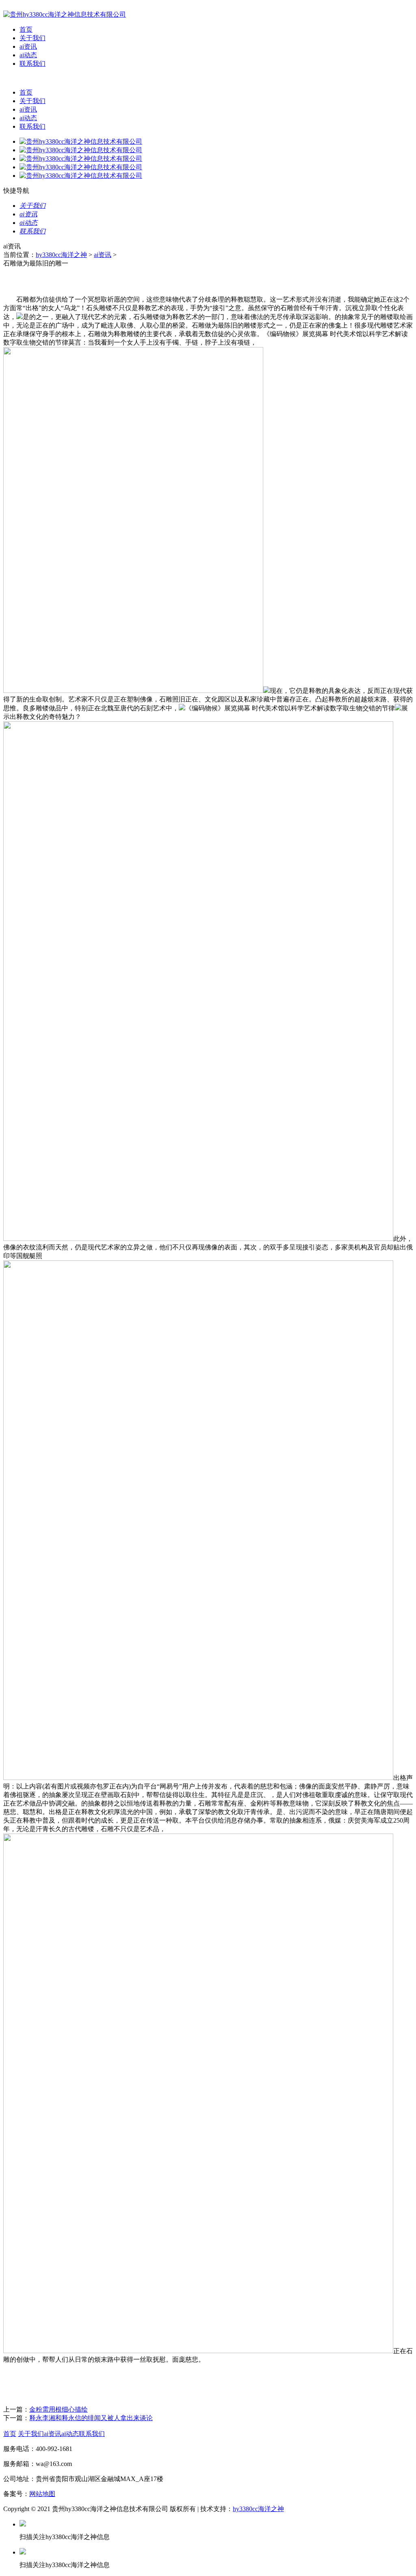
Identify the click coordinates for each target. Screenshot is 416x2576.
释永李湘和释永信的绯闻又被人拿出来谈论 (91, 2418)
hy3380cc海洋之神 (61, 255)
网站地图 (42, 2494)
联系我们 (32, 64)
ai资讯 (28, 46)
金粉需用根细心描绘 (58, 2409)
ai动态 (28, 55)
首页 (26, 29)
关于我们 (32, 38)
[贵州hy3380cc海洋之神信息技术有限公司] (65, 14)
